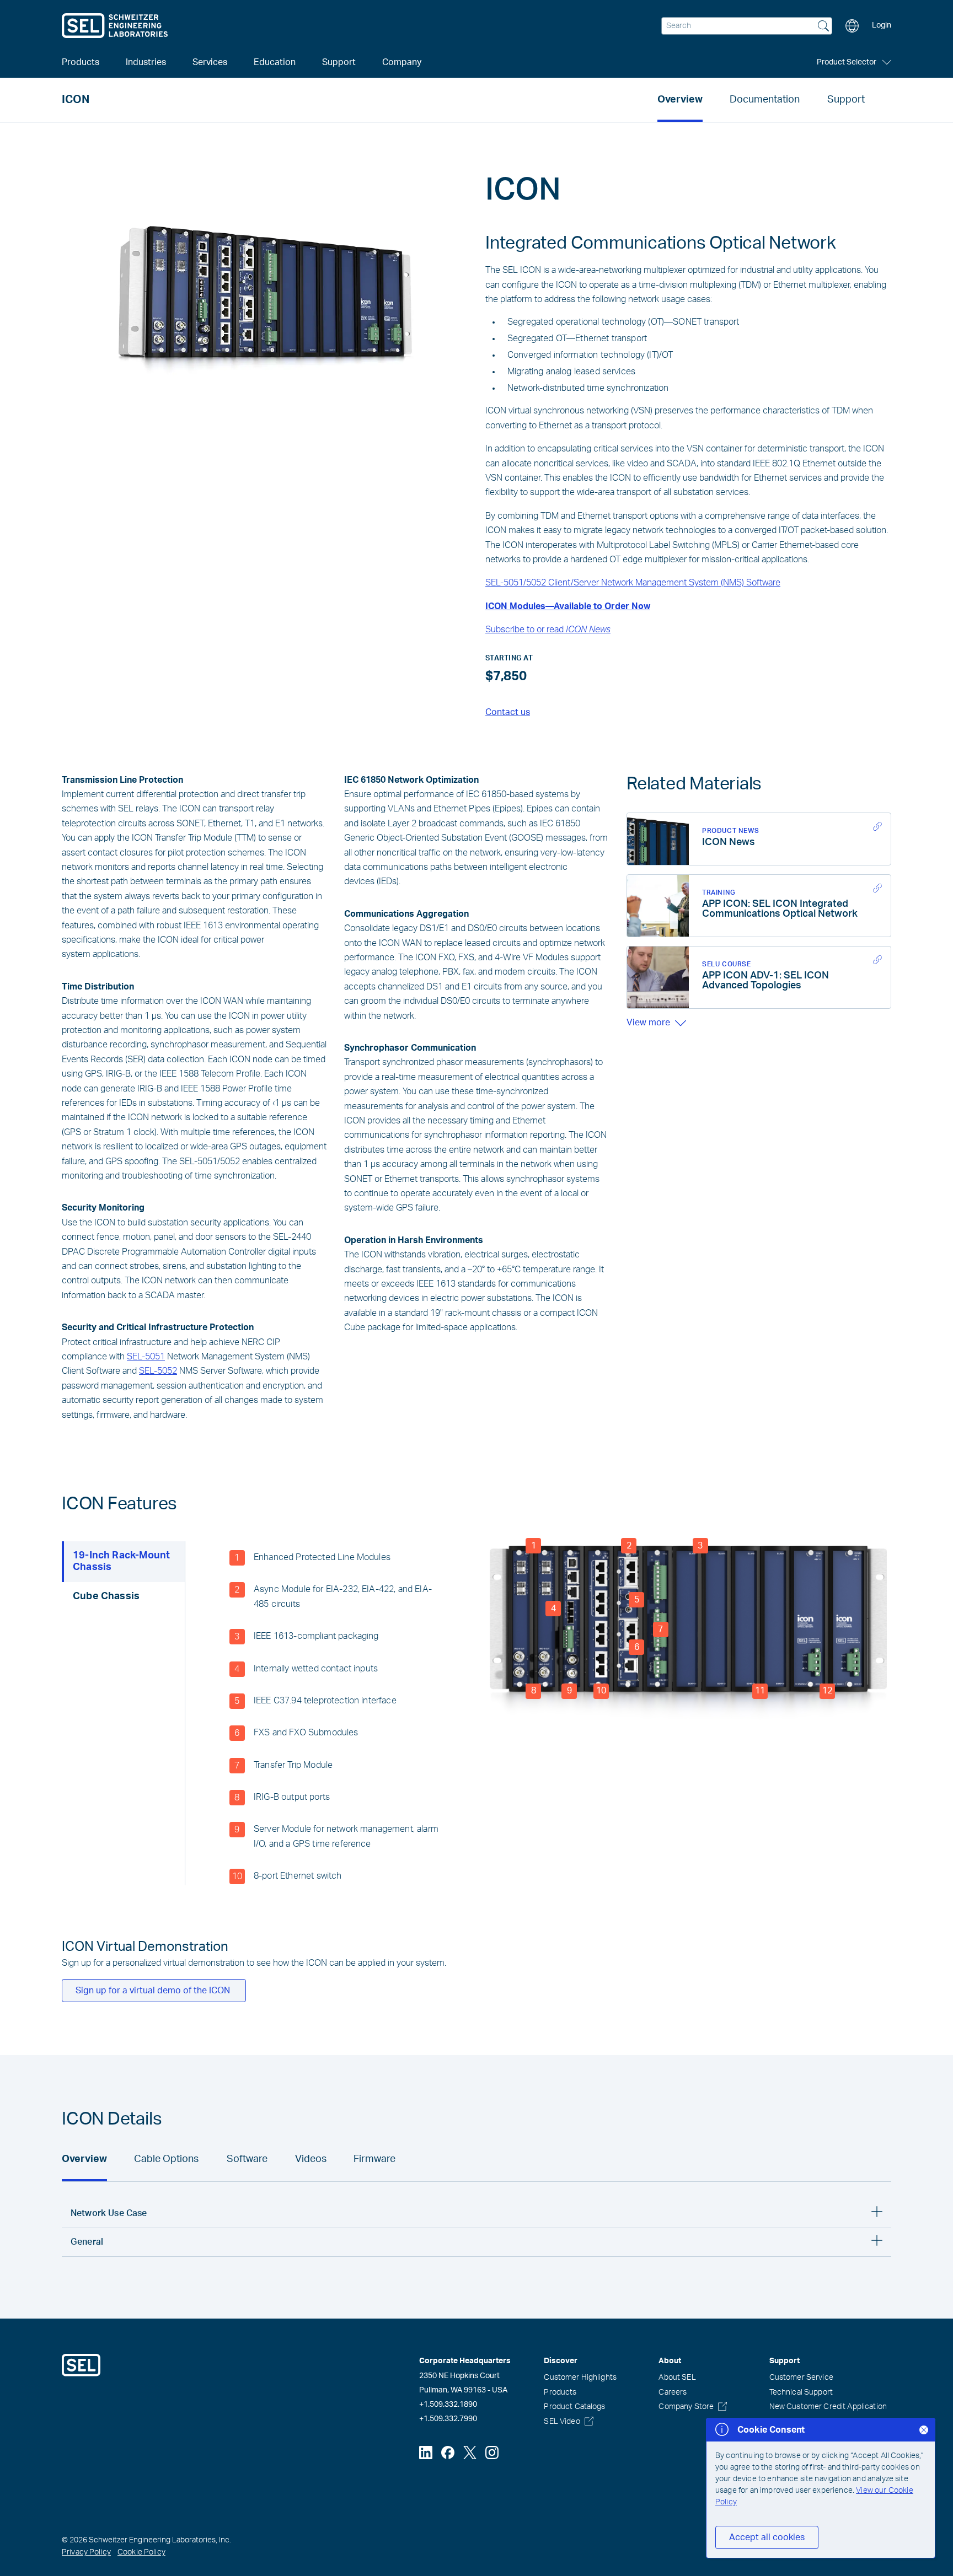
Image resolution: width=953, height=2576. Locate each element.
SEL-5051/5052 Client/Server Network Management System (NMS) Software (633, 583)
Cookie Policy (141, 2552)
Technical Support (801, 2392)
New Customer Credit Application (828, 2407)
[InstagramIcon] (492, 2453)
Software (247, 2159)
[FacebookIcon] (448, 2453)
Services (210, 62)
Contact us (508, 712)
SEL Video (562, 2422)
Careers (673, 2392)
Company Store (686, 2407)
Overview (680, 100)
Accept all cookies (767, 2537)
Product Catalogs (574, 2407)
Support (846, 100)
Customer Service (801, 2378)
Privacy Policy (86, 2552)
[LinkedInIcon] (426, 2453)
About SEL (677, 2378)
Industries (146, 62)
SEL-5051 (146, 1357)
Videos (311, 2159)
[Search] (823, 27)
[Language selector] (852, 26)
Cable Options (166, 2159)
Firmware (374, 2159)
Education (275, 62)
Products (560, 2392)
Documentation (765, 100)
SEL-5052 (158, 1371)
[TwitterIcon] (470, 2453)
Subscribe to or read (548, 630)
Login (882, 25)
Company (402, 62)
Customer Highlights (580, 2378)
